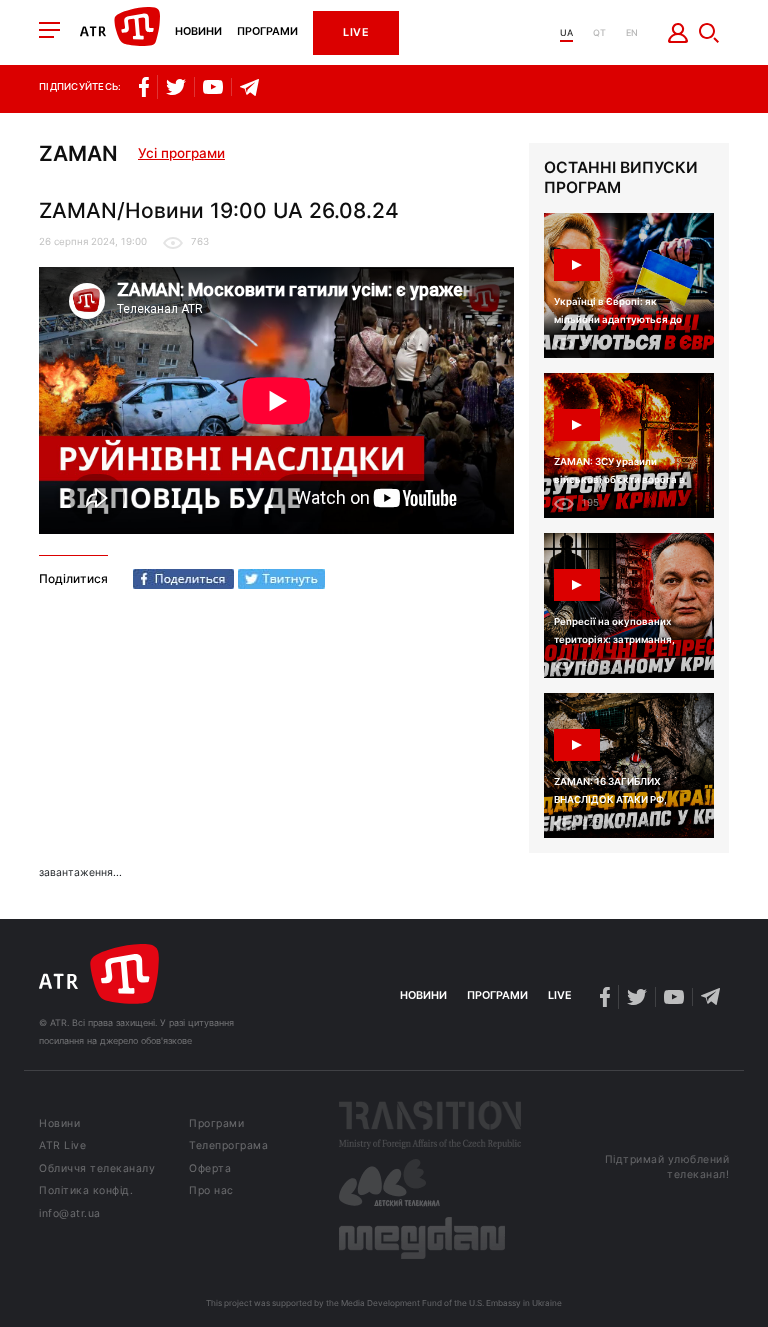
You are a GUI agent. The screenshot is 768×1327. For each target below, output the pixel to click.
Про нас (211, 1191)
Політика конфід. (86, 1191)
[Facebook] (183, 579)
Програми (267, 32)
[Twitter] (281, 579)
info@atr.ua (70, 1214)
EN (632, 32)
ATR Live (62, 1146)
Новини (198, 32)
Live (356, 32)
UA (566, 32)
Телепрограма (228, 1146)
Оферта (210, 1169)
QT (599, 32)
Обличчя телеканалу (97, 1169)
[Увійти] (678, 33)
